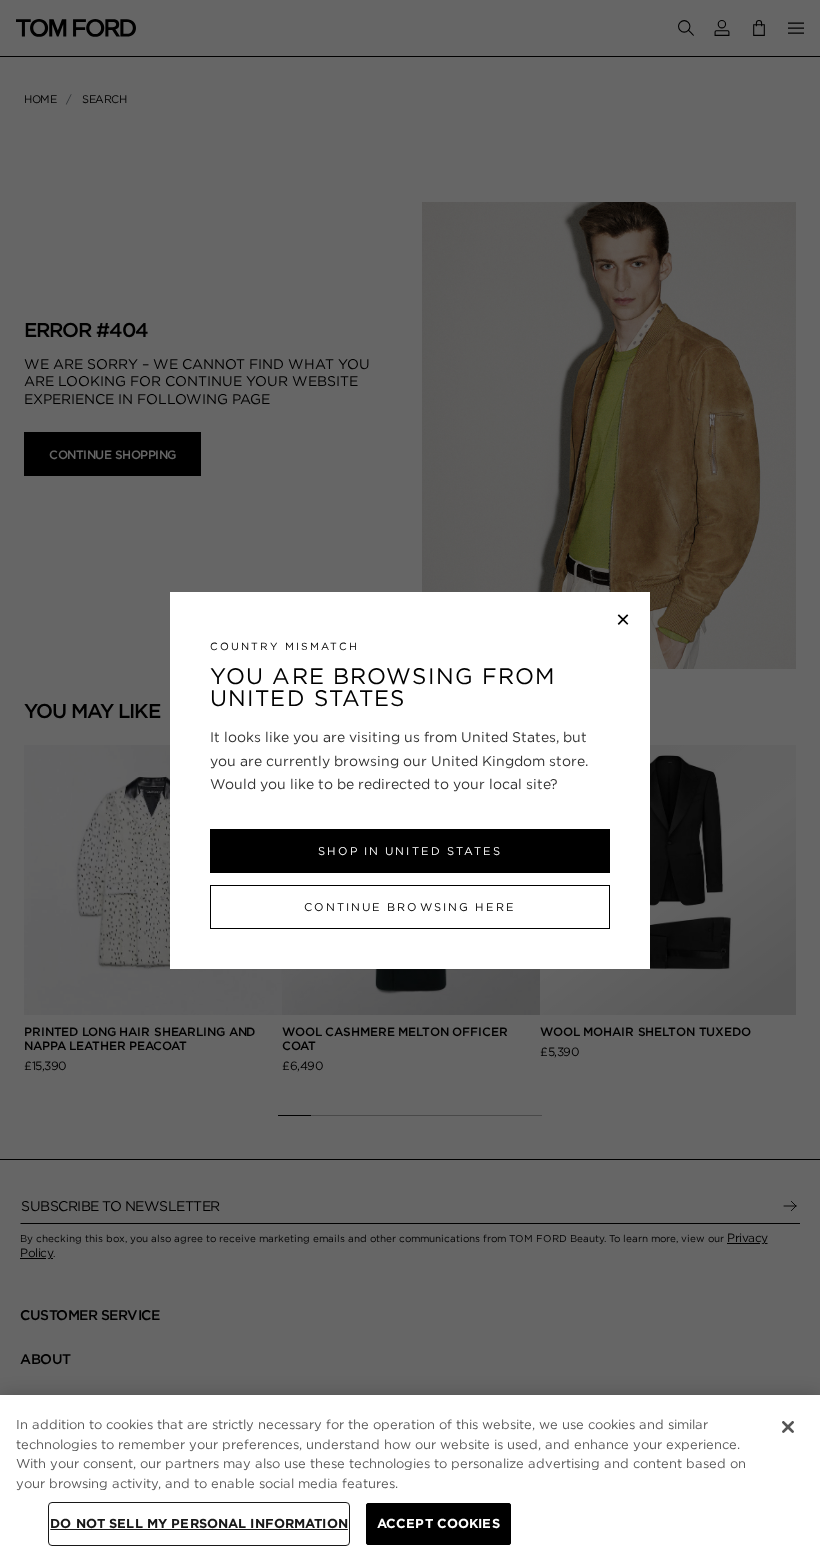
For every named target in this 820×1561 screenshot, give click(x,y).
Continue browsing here (409, 907)
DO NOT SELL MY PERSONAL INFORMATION (199, 1523)
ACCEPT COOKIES (438, 1523)
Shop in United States (409, 851)
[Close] (788, 1427)
